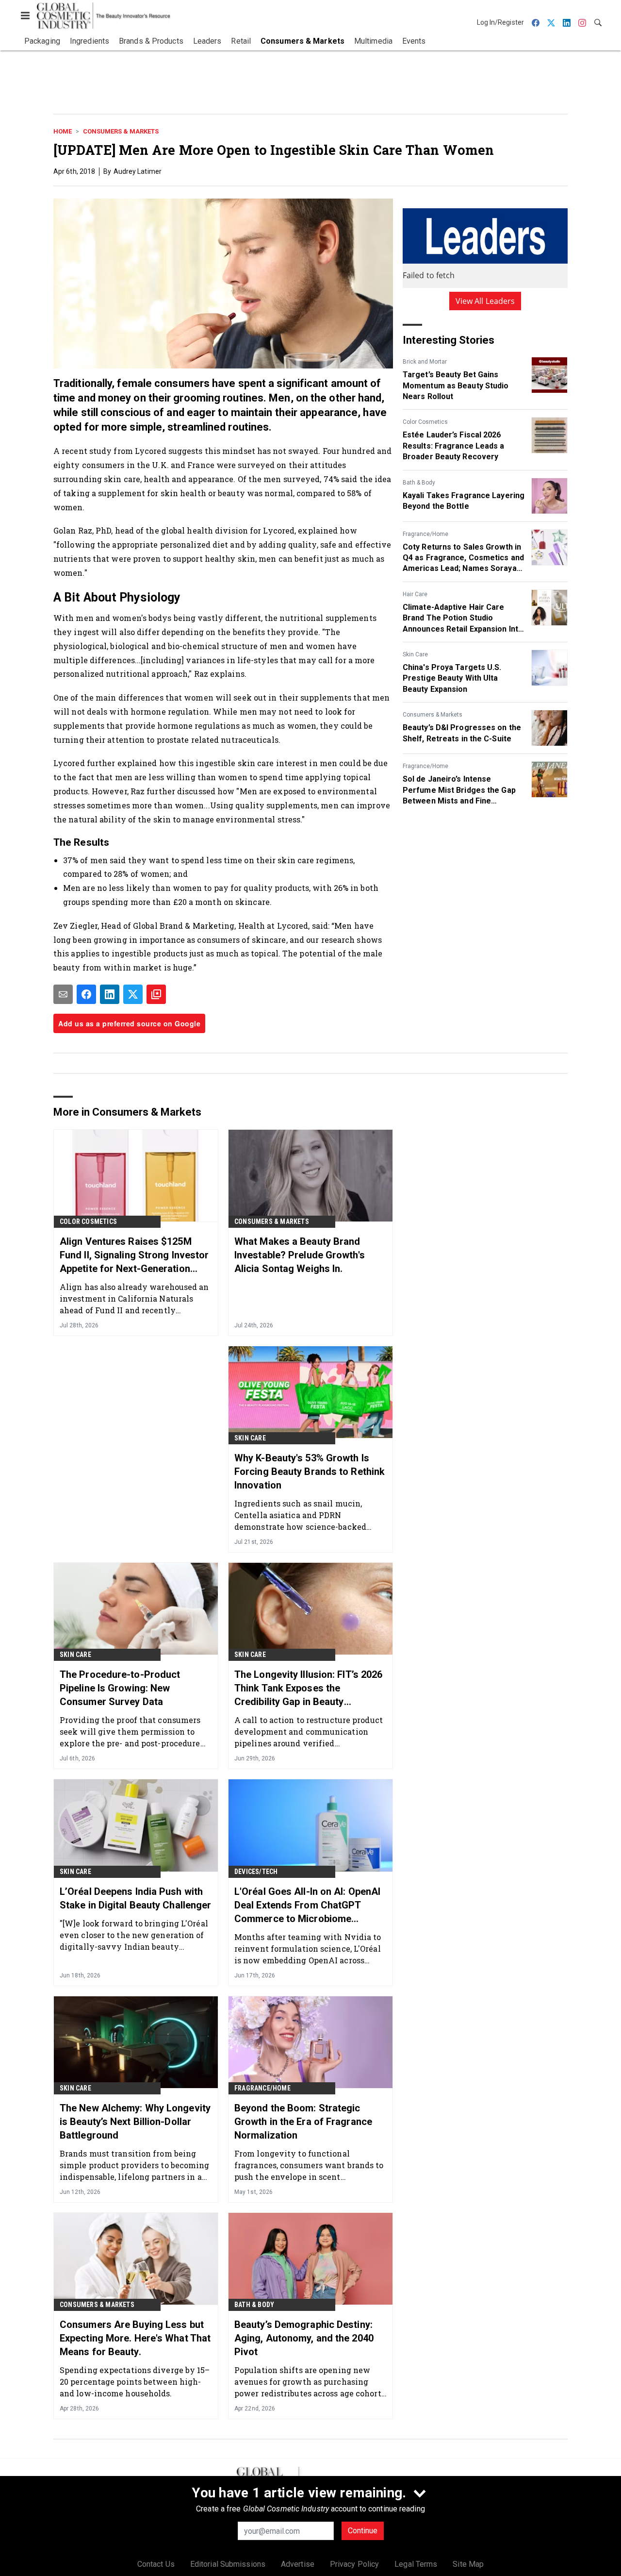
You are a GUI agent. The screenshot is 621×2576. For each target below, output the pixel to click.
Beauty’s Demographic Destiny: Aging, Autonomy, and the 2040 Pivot (304, 2338)
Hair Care (415, 594)
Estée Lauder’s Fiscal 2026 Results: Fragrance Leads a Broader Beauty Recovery (454, 446)
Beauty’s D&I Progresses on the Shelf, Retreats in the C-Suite (462, 733)
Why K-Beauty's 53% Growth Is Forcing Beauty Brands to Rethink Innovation (310, 1472)
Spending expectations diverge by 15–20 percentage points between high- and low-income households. (135, 2382)
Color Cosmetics (425, 422)
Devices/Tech (256, 1872)
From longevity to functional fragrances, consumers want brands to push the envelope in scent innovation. (309, 2165)
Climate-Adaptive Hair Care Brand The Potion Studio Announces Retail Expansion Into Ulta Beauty (463, 619)
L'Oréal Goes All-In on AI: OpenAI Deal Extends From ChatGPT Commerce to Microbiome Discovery (307, 1906)
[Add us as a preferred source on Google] (156, 994)
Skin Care (415, 654)
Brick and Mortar (425, 362)
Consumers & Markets (121, 131)
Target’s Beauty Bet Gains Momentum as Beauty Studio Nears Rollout (456, 385)
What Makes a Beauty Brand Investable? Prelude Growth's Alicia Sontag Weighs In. (300, 1255)
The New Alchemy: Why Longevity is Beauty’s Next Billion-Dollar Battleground (135, 2122)
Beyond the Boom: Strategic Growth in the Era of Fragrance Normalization (303, 2122)
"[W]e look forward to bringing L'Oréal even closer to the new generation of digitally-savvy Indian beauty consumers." (134, 1935)
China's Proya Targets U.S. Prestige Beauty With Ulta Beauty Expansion (452, 678)
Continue (363, 2531)
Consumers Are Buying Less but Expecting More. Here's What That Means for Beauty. (135, 2338)
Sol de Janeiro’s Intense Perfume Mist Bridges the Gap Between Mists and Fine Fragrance (459, 790)
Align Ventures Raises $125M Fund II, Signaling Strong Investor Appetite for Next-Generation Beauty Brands (134, 1255)
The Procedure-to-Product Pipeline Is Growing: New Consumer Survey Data (120, 1688)
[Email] (63, 994)
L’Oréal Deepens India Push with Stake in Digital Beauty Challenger (135, 1898)
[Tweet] (133, 994)
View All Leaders (485, 301)
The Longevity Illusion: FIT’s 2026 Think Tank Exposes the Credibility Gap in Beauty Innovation (308, 1689)
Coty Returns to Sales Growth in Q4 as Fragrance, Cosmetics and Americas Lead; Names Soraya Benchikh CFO (463, 558)
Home (63, 131)
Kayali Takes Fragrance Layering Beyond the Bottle (464, 501)
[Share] (86, 994)
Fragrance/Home (425, 534)
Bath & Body (419, 483)
